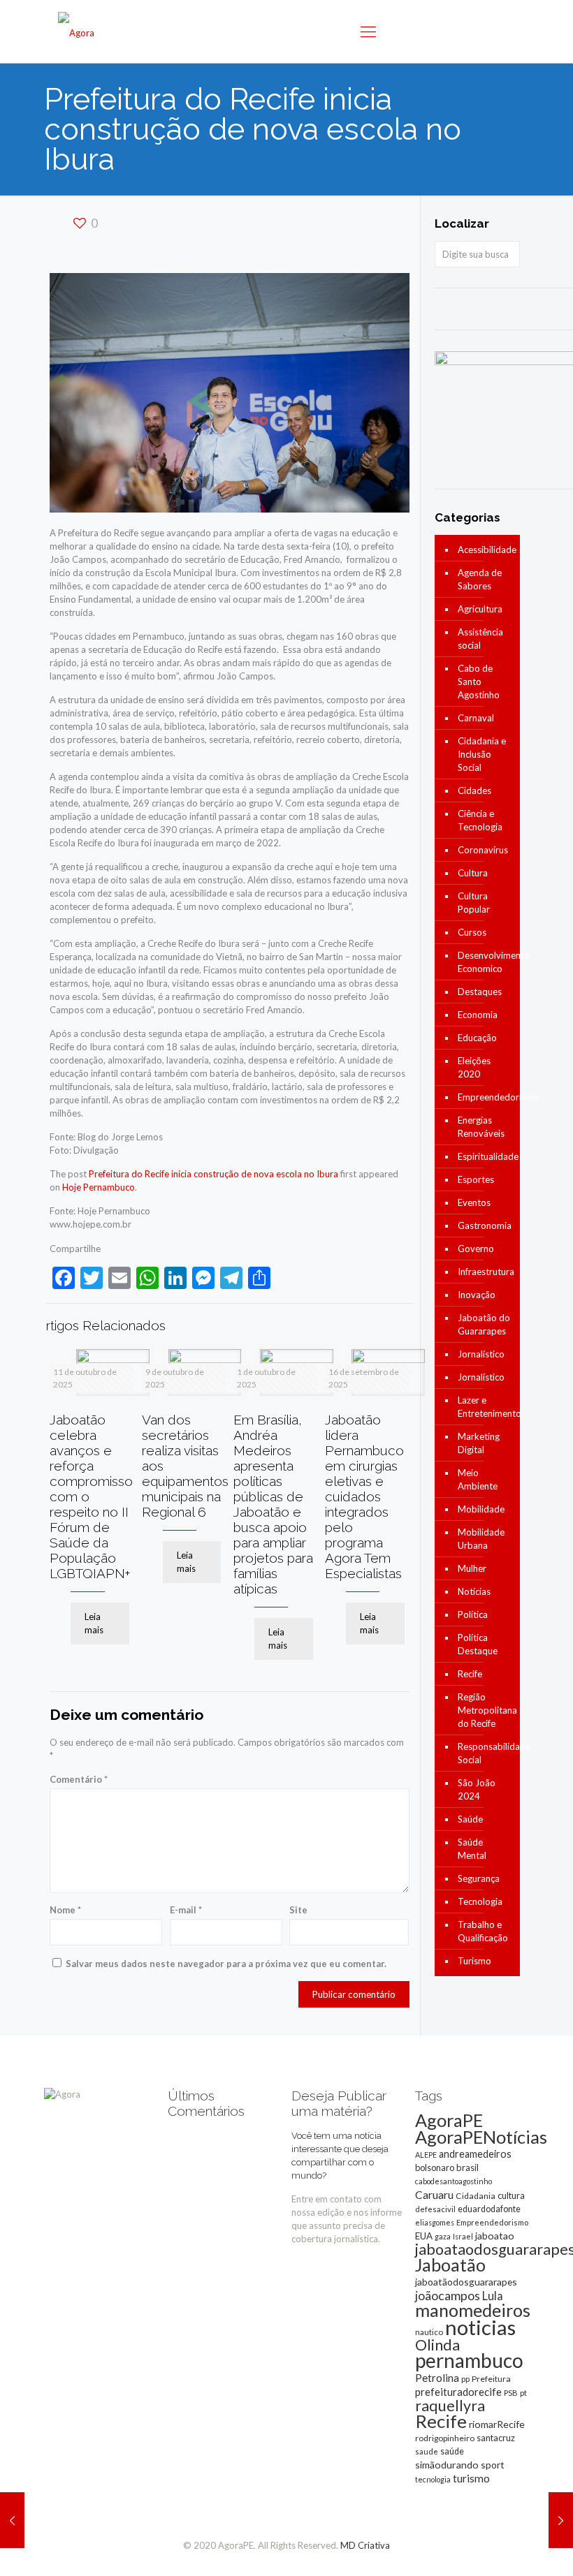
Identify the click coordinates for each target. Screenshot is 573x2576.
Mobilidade (481, 1509)
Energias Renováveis (481, 1127)
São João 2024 (477, 1789)
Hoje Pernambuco (99, 1187)
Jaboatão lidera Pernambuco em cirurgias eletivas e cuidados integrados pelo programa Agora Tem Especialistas (364, 1496)
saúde (452, 2451)
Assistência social (480, 639)
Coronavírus (483, 850)
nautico (429, 2332)
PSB (511, 2393)
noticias (480, 2327)
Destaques (480, 992)
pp (465, 2379)
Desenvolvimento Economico (485, 962)
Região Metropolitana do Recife (485, 1710)
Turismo (474, 1961)
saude (427, 2451)
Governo (476, 1249)
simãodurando (447, 2465)
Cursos (472, 932)
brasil (467, 2167)
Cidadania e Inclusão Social (482, 754)
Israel (463, 2236)
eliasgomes (435, 2222)
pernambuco (469, 2360)
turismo (471, 2478)
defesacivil (435, 2209)
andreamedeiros (475, 2154)
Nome (65, 1910)
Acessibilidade (485, 550)
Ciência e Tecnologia (480, 820)
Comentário (79, 1779)
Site (298, 1910)
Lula (493, 2296)
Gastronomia (485, 1226)
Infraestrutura (485, 1272)
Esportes (476, 1179)
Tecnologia (480, 1901)
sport (493, 2465)
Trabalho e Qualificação (483, 1931)
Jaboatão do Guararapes (484, 1324)
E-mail (186, 1910)
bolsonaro (435, 2167)
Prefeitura (491, 2379)
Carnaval (476, 718)
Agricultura (480, 609)
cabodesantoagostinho (454, 2181)
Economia (478, 1015)
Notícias (474, 1591)
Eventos (474, 1202)
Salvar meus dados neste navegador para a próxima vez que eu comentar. (226, 1964)
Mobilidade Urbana (481, 1539)
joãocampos (448, 2295)
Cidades (474, 790)
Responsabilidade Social (485, 1753)
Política (473, 1614)
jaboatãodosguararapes (466, 2282)
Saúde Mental (472, 1849)
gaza (443, 2236)
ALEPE (426, 2155)
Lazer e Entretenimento (485, 1407)
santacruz (496, 2438)
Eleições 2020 (474, 1067)
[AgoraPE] (76, 31)
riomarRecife (497, 2424)
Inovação (477, 1295)
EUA (424, 2236)
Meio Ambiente (478, 1479)
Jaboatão (450, 2265)
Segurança (479, 1878)
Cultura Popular (474, 903)
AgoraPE (449, 2120)
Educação (477, 1038)
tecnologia (433, 2479)
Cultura (473, 873)
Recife (470, 1674)
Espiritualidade (485, 1156)
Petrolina (437, 2378)
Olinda (437, 2345)
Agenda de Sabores (480, 579)
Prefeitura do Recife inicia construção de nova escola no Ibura (213, 1174)
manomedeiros (473, 2310)
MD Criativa (365, 2545)
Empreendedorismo (485, 1097)
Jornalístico (481, 1354)
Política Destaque (478, 1644)
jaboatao (495, 2236)
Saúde (470, 1819)
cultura (511, 2195)
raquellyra (450, 2406)
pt (523, 2393)
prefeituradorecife (458, 2392)
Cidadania (476, 2196)
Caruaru (434, 2194)
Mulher (472, 1568)
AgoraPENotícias (481, 2137)
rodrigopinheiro (445, 2438)
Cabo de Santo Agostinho (479, 682)
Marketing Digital (479, 1443)
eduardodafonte (489, 2209)
